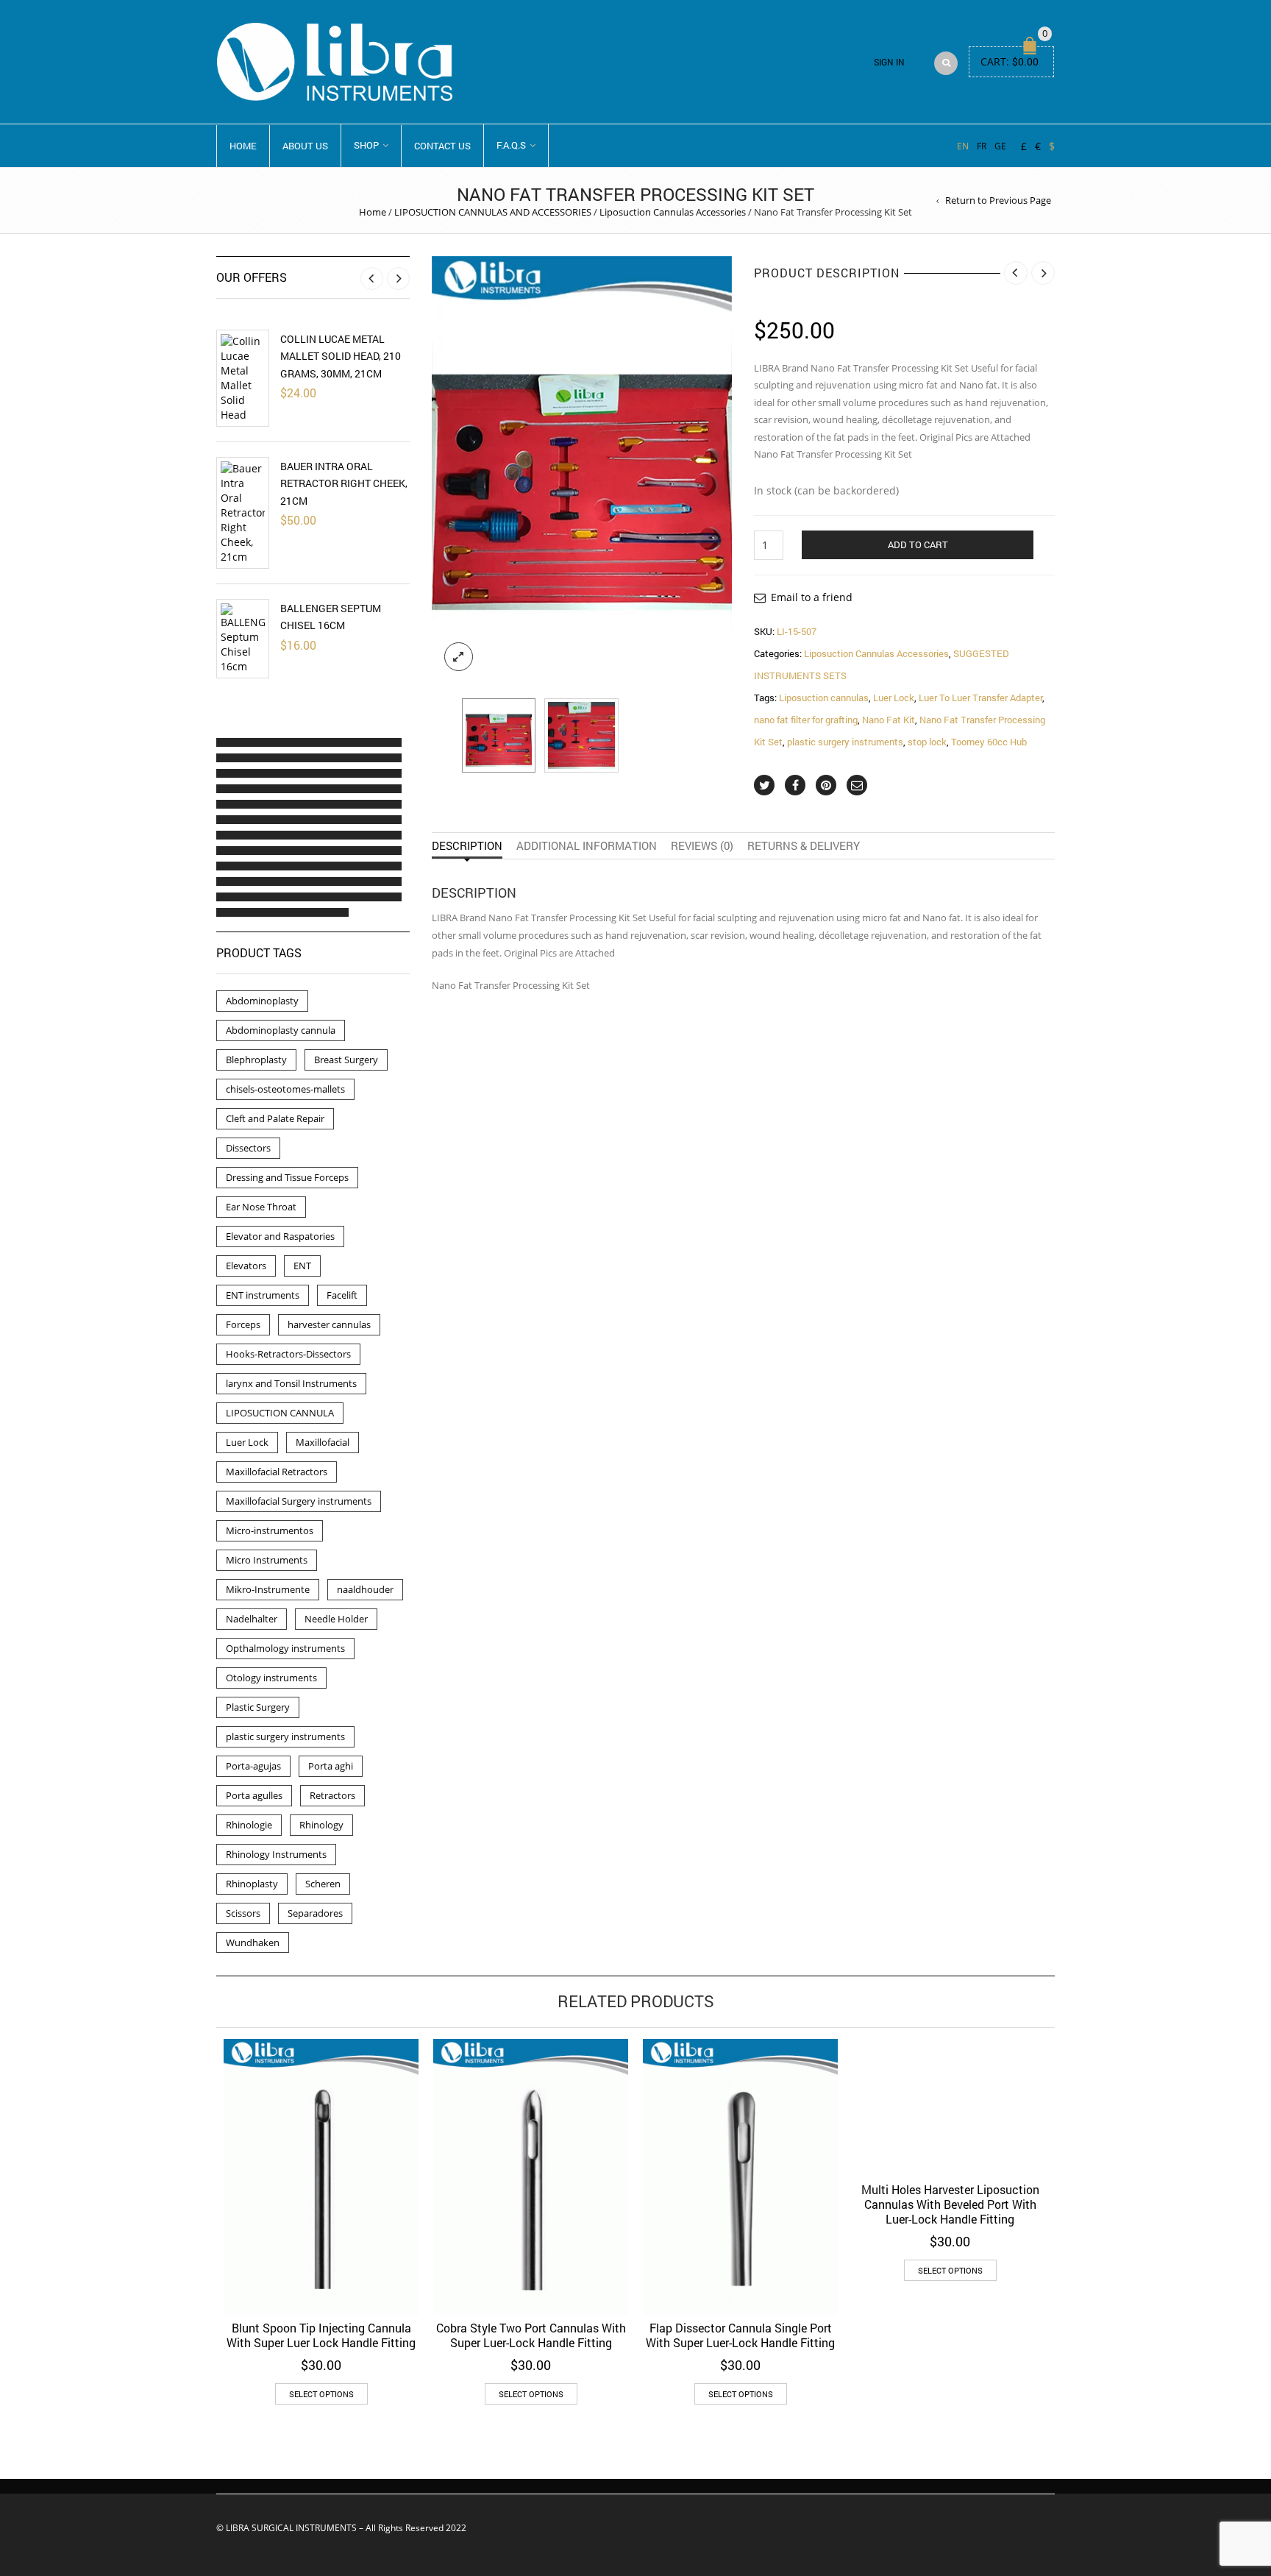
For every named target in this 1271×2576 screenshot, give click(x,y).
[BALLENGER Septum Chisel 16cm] (243, 639)
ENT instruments (263, 1295)
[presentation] (443, 470)
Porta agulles (254, 1795)
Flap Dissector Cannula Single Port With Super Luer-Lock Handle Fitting (740, 2335)
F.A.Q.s (511, 145)
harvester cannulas (329, 1324)
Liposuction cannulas (824, 698)
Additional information (587, 845)
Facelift (342, 1295)
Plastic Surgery (258, 1707)
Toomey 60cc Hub (989, 742)
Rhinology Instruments (276, 1854)
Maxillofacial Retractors (277, 1472)
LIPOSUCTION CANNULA (280, 1413)
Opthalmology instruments (285, 1648)
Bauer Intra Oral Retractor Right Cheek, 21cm (344, 483)
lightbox (459, 657)
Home (243, 146)
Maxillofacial (323, 1442)
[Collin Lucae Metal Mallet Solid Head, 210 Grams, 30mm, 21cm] (243, 378)
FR (982, 146)
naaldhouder (365, 1589)
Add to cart (918, 544)
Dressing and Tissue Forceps (287, 1177)
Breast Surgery (346, 1060)
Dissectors (248, 1148)
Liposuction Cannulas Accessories (673, 212)
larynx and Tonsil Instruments (291, 1383)
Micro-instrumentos (270, 1530)
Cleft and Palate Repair (275, 1118)
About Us (305, 146)
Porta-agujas (253, 1766)
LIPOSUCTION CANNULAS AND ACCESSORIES (493, 212)
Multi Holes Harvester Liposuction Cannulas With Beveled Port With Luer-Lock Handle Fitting (950, 2204)
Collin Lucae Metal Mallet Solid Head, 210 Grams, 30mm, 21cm (341, 356)
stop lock (927, 742)
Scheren (323, 1884)
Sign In (889, 62)
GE (1000, 146)
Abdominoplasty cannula (281, 1030)
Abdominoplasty (262, 1001)
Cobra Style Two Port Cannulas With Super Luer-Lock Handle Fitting (531, 2335)
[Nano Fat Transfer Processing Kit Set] (499, 735)
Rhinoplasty (252, 1884)
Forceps (243, 1324)
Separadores (315, 1913)
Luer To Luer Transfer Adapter (980, 698)
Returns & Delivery (804, 845)
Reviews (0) (702, 845)
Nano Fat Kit (889, 720)
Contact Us (442, 146)
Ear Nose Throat (261, 1207)
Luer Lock (894, 698)
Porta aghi (331, 1766)
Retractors (332, 1795)
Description (467, 845)
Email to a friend (812, 597)
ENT (302, 1266)
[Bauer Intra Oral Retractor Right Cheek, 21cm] (243, 513)
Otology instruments (271, 1678)
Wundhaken (253, 1942)
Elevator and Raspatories (280, 1236)
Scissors (243, 1913)
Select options (321, 2394)
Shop (366, 145)
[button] (229, 742)
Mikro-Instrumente (268, 1589)
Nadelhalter (252, 1619)
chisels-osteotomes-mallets (285, 1089)
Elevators (246, 1266)
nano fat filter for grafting (806, 720)
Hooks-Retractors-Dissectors (288, 1354)
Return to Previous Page (998, 200)
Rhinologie (249, 1825)
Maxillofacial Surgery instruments (299, 1501)
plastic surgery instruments (845, 742)
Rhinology (321, 1825)
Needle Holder (336, 1619)
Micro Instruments (267, 1560)
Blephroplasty (256, 1060)
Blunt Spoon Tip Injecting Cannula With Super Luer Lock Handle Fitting (321, 2335)
